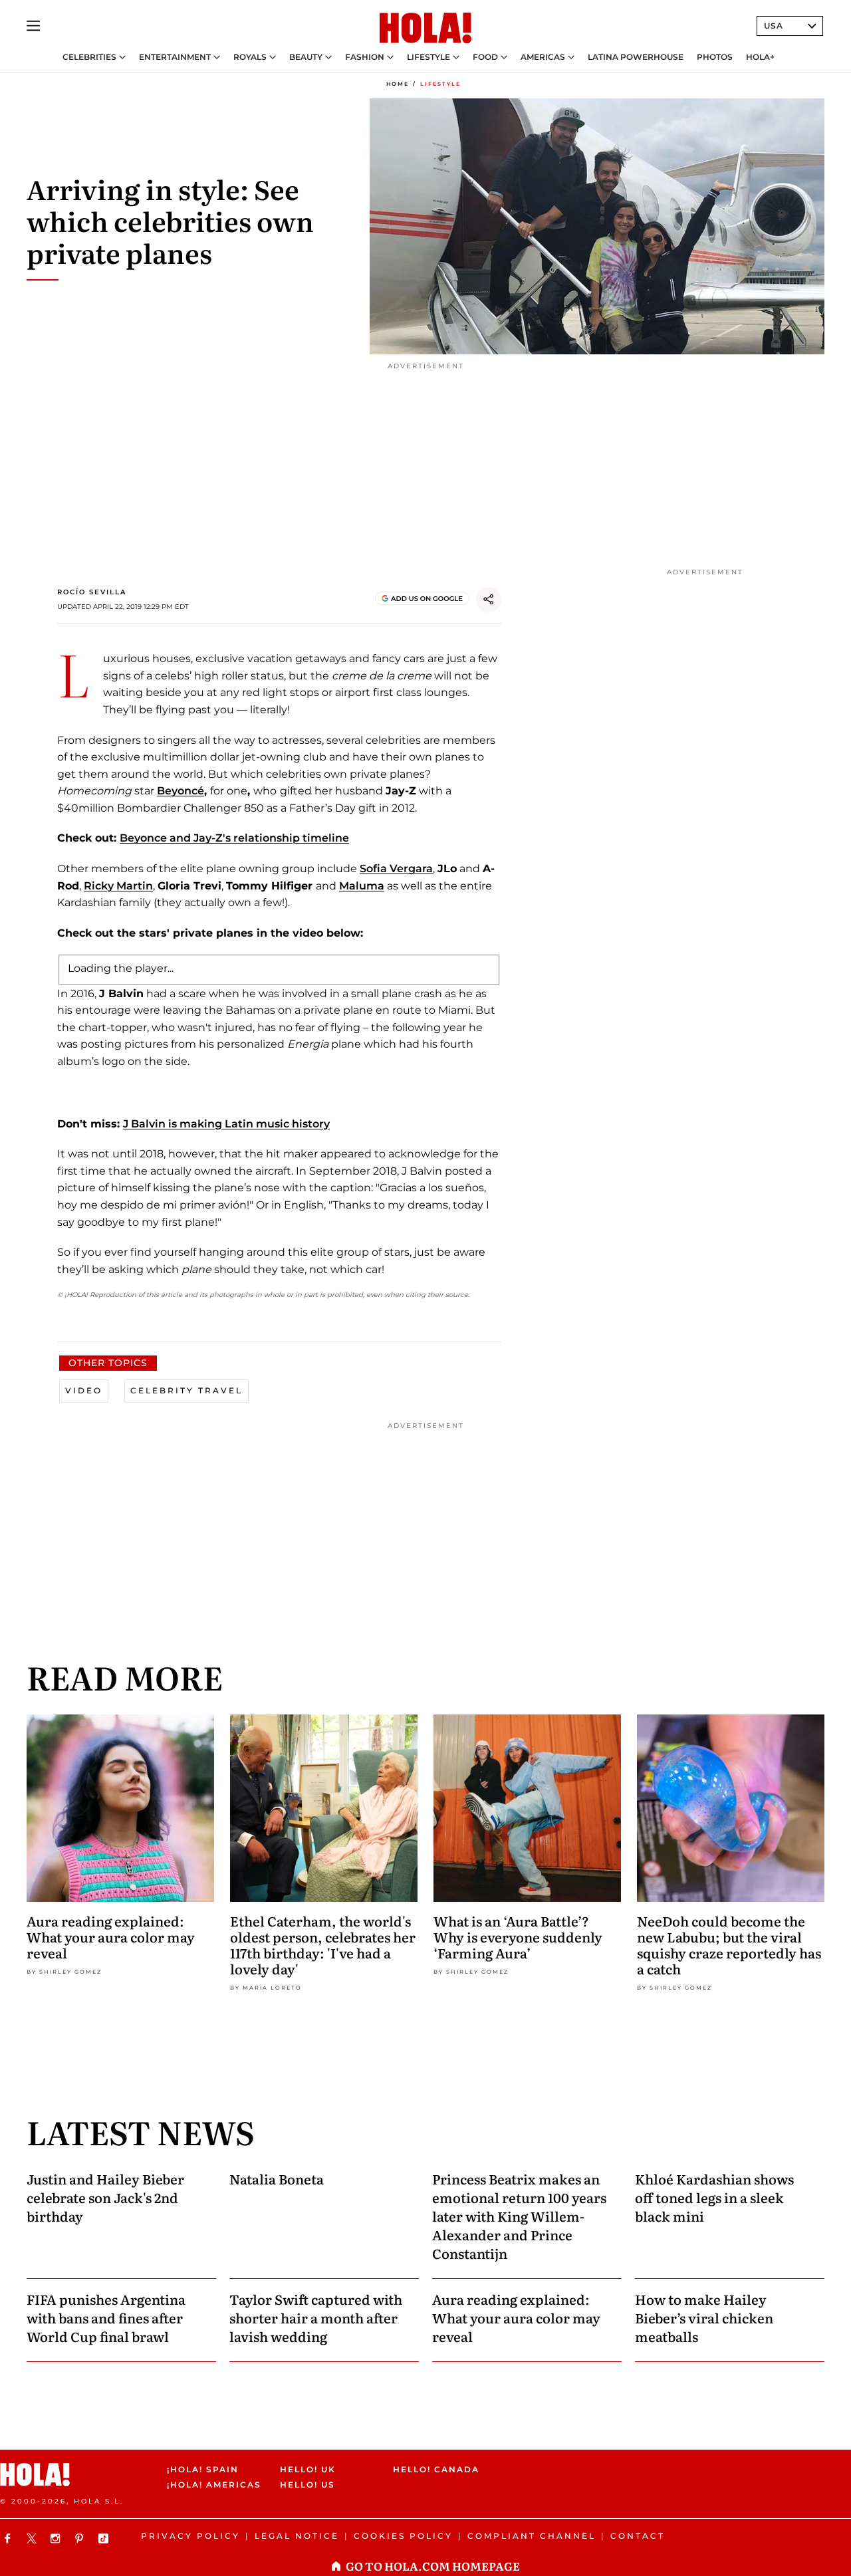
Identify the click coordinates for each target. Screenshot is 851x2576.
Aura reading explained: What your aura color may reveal (111, 1936)
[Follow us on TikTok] (105, 2538)
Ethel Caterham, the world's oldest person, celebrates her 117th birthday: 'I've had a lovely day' (323, 1944)
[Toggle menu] (33, 26)
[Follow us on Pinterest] (81, 2538)
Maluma (362, 886)
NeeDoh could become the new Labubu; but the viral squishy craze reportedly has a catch (729, 1944)
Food (485, 57)
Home (398, 84)
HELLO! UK (308, 2469)
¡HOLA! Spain (203, 2469)
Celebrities (89, 57)
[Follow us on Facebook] (9, 2538)
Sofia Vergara (396, 869)
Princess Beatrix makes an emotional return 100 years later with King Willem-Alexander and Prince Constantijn (519, 2216)
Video (84, 1390)
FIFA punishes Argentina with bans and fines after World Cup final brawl (106, 2317)
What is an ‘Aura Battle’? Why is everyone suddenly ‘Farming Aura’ (518, 1936)
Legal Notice (297, 2536)
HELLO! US (307, 2485)
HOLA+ (760, 57)
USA (774, 26)
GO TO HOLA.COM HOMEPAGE (433, 2566)
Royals (250, 57)
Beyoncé (181, 791)
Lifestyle (428, 57)
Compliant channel (532, 2536)
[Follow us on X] (33, 2538)
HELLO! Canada (436, 2469)
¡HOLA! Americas (212, 2485)
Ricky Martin (118, 886)
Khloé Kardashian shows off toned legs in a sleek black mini (714, 2197)
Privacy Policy (190, 2536)
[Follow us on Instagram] (57, 2538)
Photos (715, 57)
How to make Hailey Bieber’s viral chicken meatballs (704, 2317)
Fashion (365, 57)
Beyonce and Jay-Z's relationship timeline (234, 838)
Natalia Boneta (277, 2178)
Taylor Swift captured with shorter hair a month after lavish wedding (316, 2317)
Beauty (306, 57)
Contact (638, 2536)
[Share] (489, 600)
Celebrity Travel (186, 1390)
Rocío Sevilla (92, 592)
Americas (543, 57)
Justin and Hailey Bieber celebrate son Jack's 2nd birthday (105, 2197)
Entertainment (175, 57)
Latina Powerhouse (636, 57)
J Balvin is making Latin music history (226, 1124)
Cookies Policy (403, 2536)
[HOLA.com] (425, 29)
